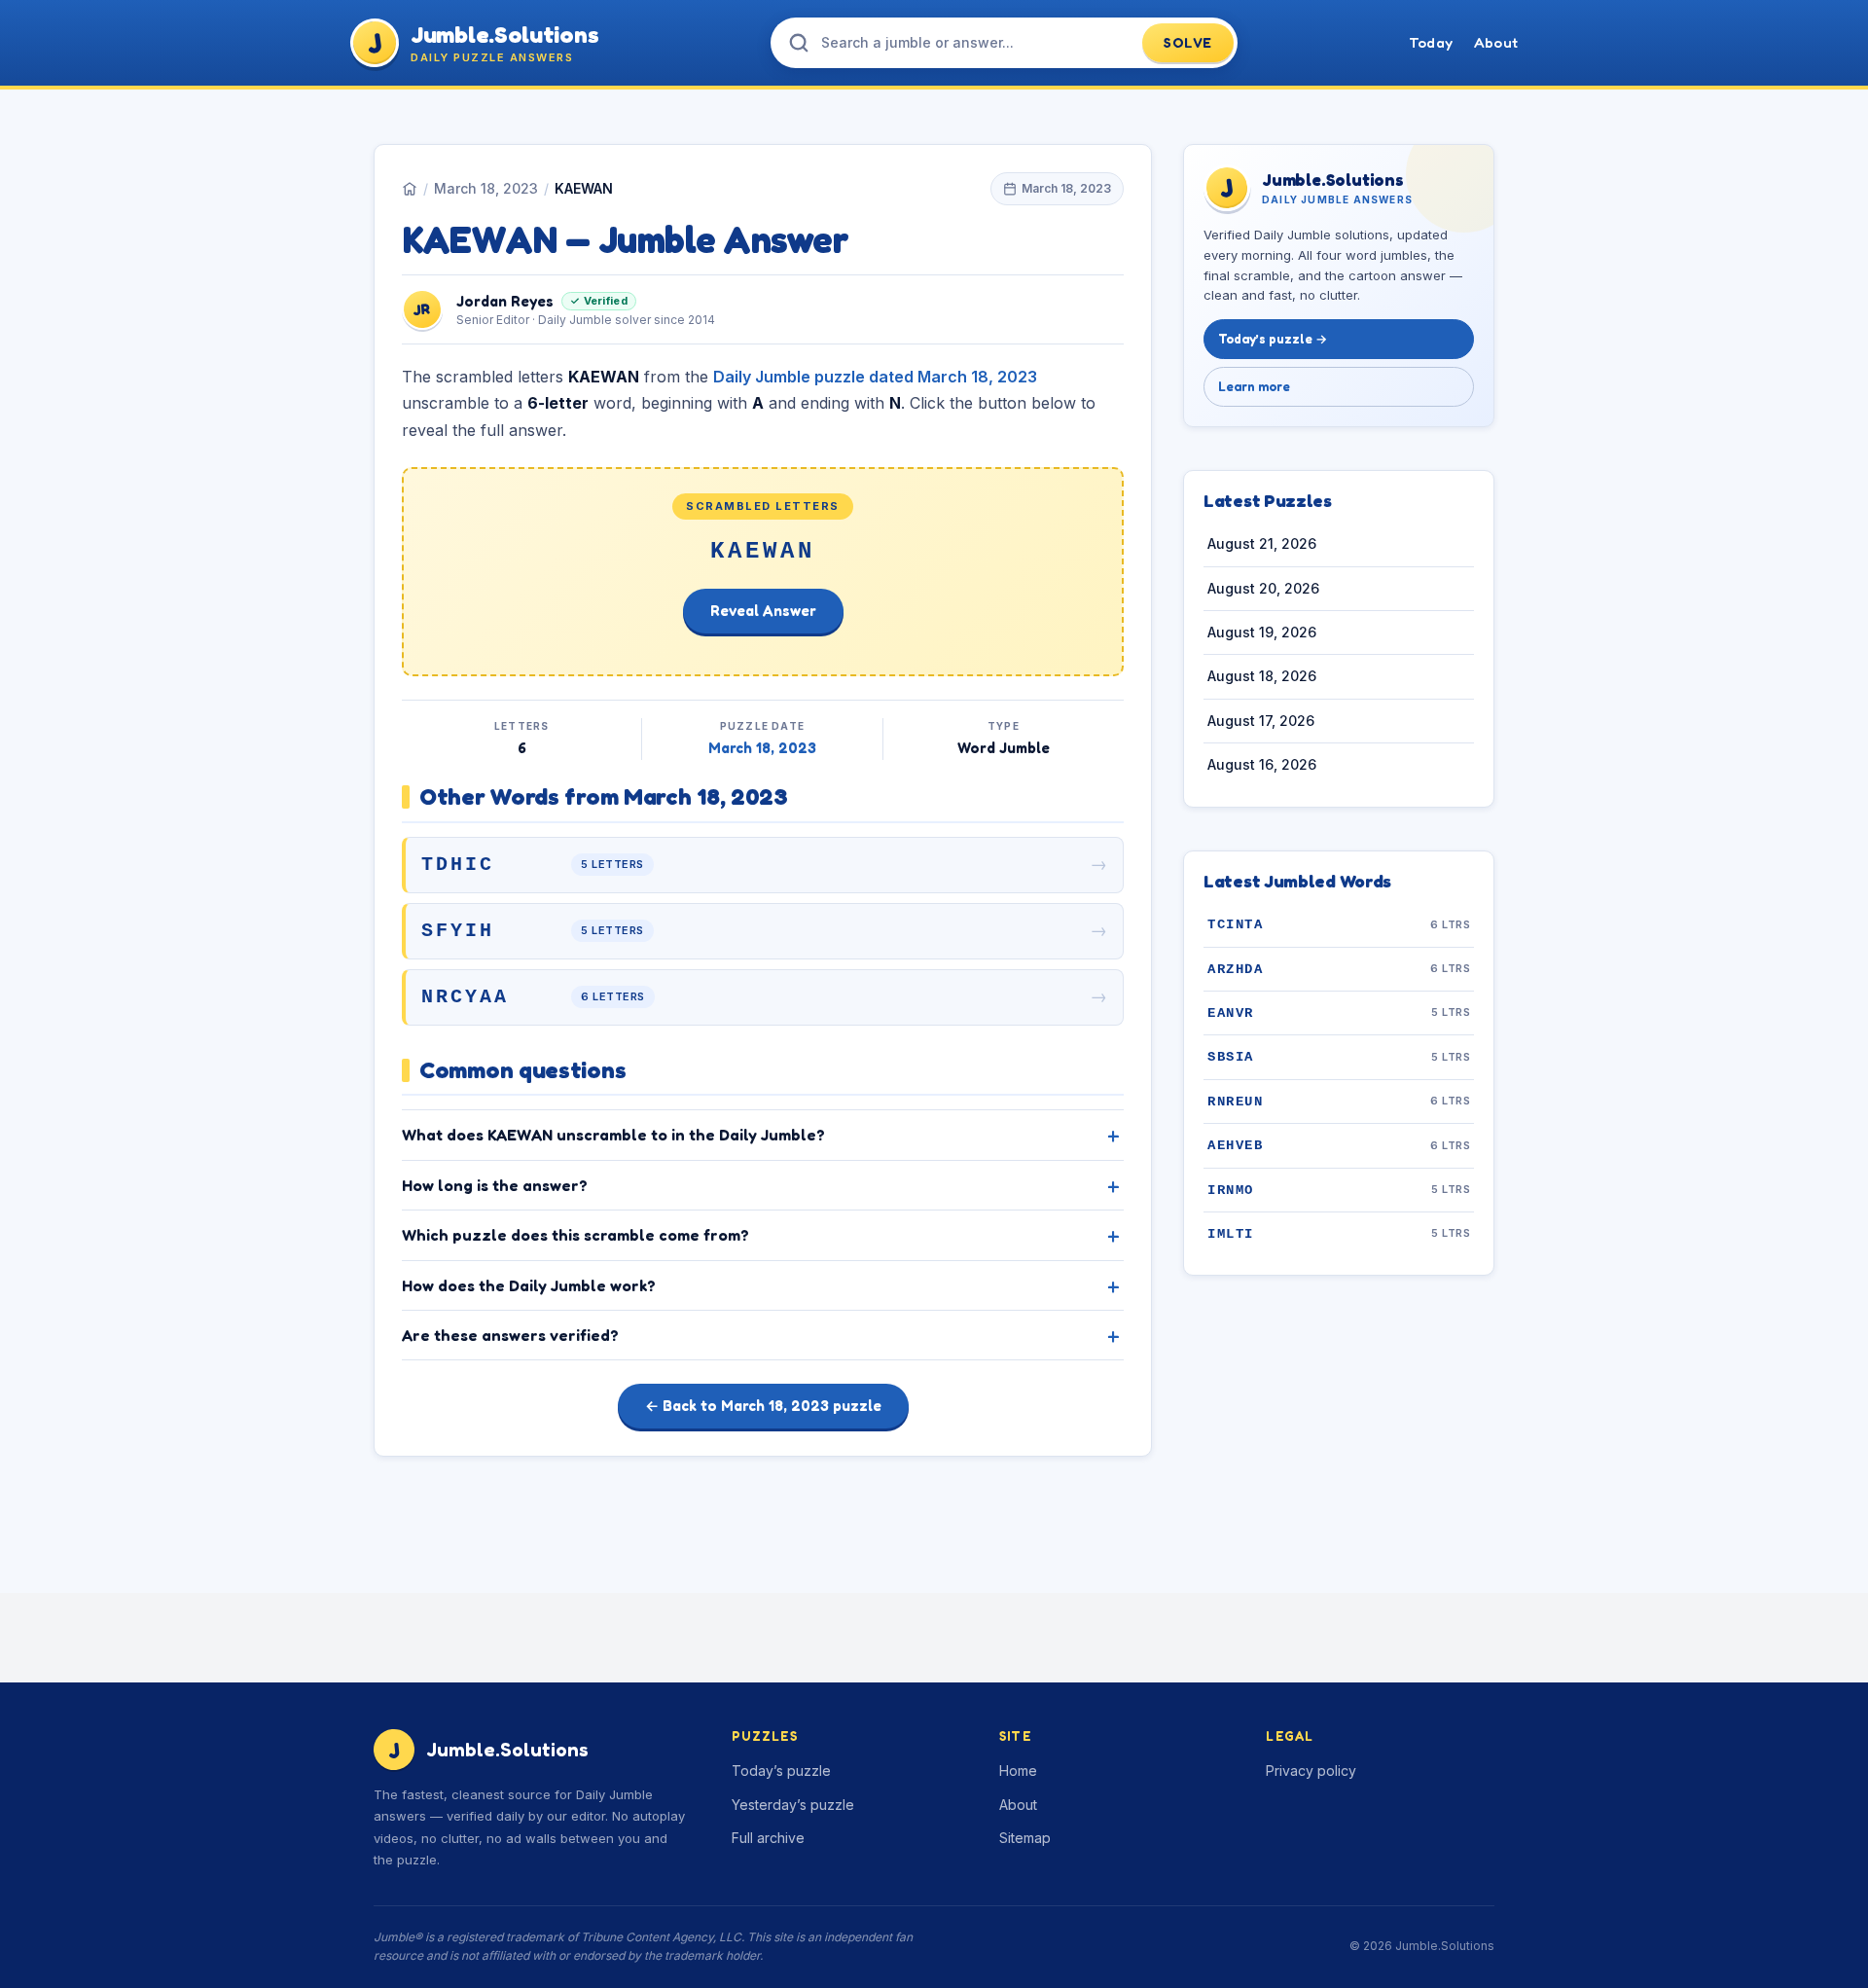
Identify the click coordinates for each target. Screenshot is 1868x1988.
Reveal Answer (763, 611)
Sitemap (1025, 1838)
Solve (1188, 42)
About (1496, 42)
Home (1018, 1771)
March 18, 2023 (486, 188)
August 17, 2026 (1261, 721)
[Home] (410, 189)
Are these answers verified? (510, 1335)
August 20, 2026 (1263, 588)
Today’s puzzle (781, 1771)
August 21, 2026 (1262, 544)
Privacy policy (1311, 1771)
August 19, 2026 (1262, 633)
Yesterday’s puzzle (793, 1805)
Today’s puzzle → (1273, 340)
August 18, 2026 (1262, 677)
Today (1431, 42)
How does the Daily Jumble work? (529, 1285)
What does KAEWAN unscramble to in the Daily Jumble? (613, 1135)
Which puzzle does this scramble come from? (575, 1235)
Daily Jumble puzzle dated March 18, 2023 (875, 377)
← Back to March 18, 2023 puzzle (763, 1406)
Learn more (1254, 386)
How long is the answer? (495, 1185)
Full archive (768, 1838)
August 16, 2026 (1262, 765)
